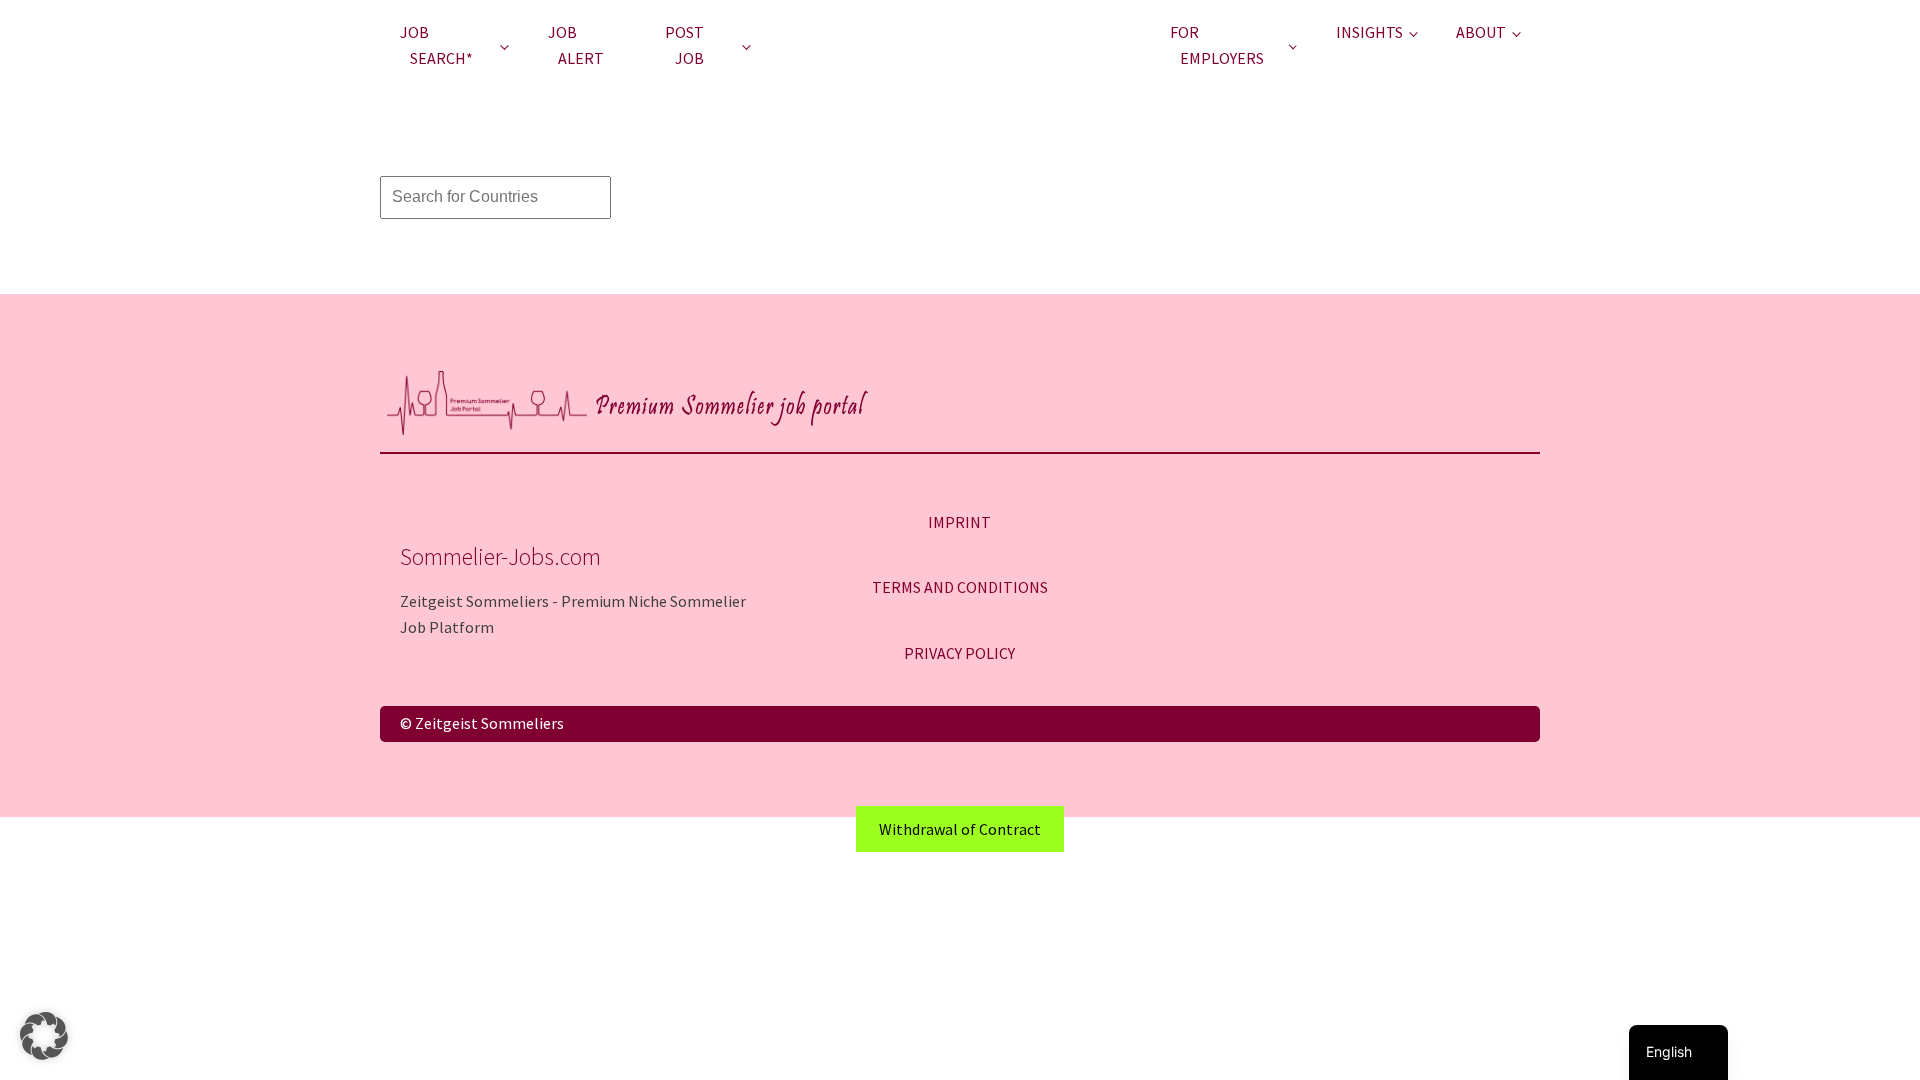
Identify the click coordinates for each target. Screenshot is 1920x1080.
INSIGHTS (1369, 32)
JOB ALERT (576, 45)
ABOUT (1481, 32)
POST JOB (684, 45)
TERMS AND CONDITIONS (960, 587)
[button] (44, 1036)
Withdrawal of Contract (960, 829)
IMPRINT (959, 522)
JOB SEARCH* (436, 45)
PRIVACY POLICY (959, 653)
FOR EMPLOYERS (1217, 45)
